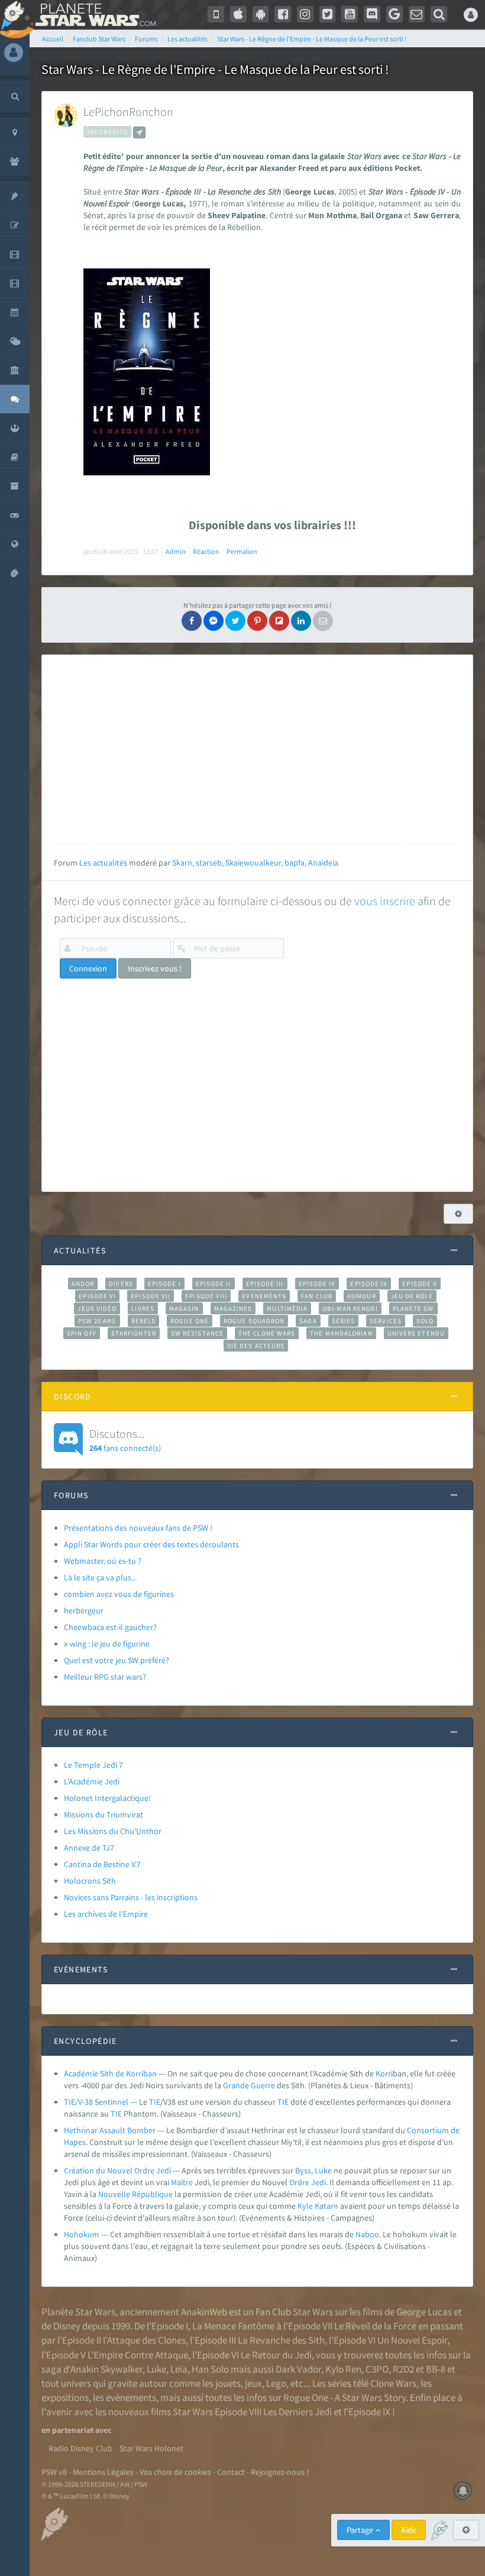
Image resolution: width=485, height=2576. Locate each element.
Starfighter (134, 1333)
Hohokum (82, 2234)
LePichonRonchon (128, 111)
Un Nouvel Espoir (412, 2340)
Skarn (182, 863)
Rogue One (190, 1321)
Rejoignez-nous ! (280, 2472)
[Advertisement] (255, 750)
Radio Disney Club (80, 2448)
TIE (155, 2102)
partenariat (73, 2430)
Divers (121, 1284)
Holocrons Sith (90, 1881)
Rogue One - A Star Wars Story (345, 2397)
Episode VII (151, 1296)
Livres (143, 1308)
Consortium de (433, 2130)
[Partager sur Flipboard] (279, 621)
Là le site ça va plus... (100, 1577)
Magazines (233, 1308)
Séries (344, 1321)
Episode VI (97, 1296)
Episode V (420, 1284)
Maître (182, 2182)
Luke (323, 2170)
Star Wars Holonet (151, 2448)
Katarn (326, 2206)
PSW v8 (54, 2472)
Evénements (264, 1296)
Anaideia (323, 863)
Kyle (305, 2206)
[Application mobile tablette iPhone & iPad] (238, 14)
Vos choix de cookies (175, 2472)
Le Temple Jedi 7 (93, 1765)
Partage (361, 2530)
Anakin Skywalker (106, 2369)
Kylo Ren (343, 2369)
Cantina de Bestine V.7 (102, 1864)
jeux (253, 2383)
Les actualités (103, 863)
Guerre (263, 2085)
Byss (303, 2170)
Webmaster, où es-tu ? (103, 1561)
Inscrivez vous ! (155, 968)
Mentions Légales (103, 2472)
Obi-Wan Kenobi (350, 1308)
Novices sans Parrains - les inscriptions (131, 1897)
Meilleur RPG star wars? (105, 1677)
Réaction (206, 551)
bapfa (295, 863)
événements (131, 2397)
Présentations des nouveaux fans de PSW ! (138, 1528)
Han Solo (210, 2369)
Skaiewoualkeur (253, 863)
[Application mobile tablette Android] (261, 14)
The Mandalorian (341, 1333)
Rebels (144, 1321)
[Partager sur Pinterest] (257, 621)
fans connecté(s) (125, 1440)
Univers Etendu (416, 1333)
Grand (234, 2085)
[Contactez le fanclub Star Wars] (417, 14)
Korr (383, 2073)
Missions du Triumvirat (104, 1814)
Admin (176, 551)
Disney (67, 2326)
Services (386, 1321)
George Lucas (424, 2312)
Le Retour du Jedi (276, 2355)
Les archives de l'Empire (106, 1914)
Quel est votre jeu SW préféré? (117, 1660)
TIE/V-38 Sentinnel (96, 2102)
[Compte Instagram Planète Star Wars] (305, 14)
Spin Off (82, 1333)
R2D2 (403, 2369)
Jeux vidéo (97, 1308)
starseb (209, 863)
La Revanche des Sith (281, 2340)
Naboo (367, 2234)
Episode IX (369, 1284)
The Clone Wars (267, 1333)
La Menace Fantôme (233, 2326)
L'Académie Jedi (92, 1781)
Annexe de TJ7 (89, 1848)
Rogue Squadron (254, 1321)
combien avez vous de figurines (119, 1594)
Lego (276, 2383)
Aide (409, 2530)
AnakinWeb (204, 2312)
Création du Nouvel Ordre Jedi (117, 2170)
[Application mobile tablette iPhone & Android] (216, 14)
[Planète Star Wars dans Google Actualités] (395, 14)
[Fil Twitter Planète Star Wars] (328, 14)
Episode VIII (206, 1296)
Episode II (214, 1284)
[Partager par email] (323, 621)
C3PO (377, 2369)
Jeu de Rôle (412, 1296)
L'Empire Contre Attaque (138, 2355)
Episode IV (317, 1284)
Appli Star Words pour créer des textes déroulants (151, 1544)
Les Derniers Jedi (298, 2412)
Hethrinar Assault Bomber (110, 2130)
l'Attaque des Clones (144, 2340)
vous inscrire (385, 901)
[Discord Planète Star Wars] (372, 14)
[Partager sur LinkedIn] (301, 621)
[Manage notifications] (463, 2491)
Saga (308, 1321)
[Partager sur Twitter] (235, 621)
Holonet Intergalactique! (107, 1798)
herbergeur (84, 1611)
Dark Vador (298, 2369)
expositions (65, 2397)
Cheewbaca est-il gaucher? (110, 1627)
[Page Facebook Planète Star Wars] (283, 14)
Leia (179, 2369)
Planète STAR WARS (93, 15)
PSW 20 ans (97, 1321)
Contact (231, 2472)
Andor (83, 1284)
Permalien (242, 551)
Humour (362, 1296)
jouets (228, 2383)
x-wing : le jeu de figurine (107, 1644)
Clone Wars (393, 2383)
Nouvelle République (135, 2194)
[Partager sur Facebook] (192, 621)
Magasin (184, 1308)
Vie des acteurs (256, 1346)
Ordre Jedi (308, 2182)
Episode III (265, 1284)
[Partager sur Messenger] (214, 621)
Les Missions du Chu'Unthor (113, 1831)
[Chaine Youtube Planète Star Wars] (350, 14)
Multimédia (287, 1308)
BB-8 (436, 2369)
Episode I (164, 1284)
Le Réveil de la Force (375, 2326)
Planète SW (413, 1308)
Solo (425, 1321)
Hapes (75, 2142)
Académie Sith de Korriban (110, 2073)
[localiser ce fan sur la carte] (139, 132)
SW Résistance (197, 1333)
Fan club (317, 1296)
